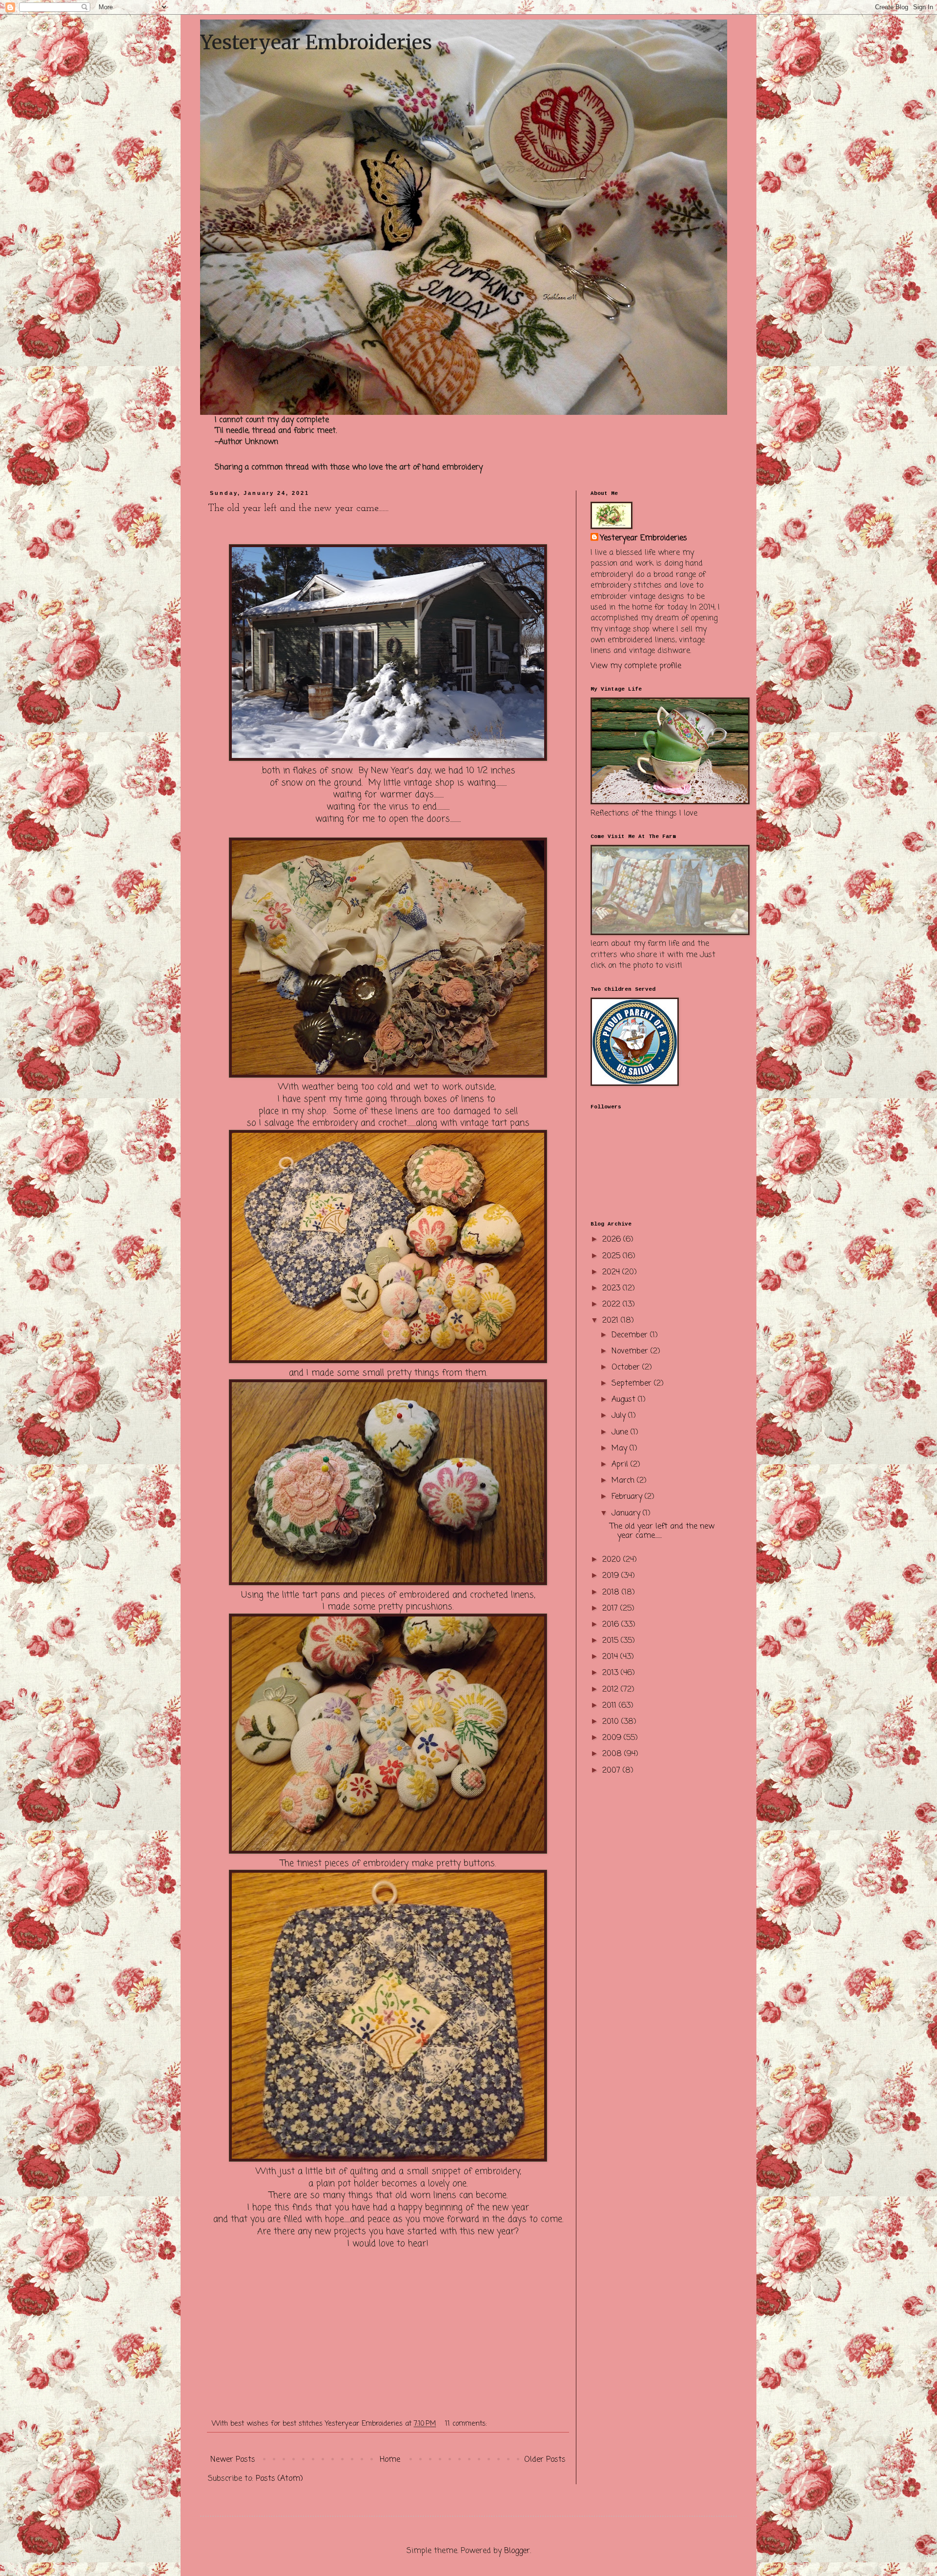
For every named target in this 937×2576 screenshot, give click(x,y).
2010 (612, 1722)
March (624, 1481)
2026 (613, 1240)
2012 (611, 1690)
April (621, 1465)
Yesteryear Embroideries (316, 42)
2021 (611, 1321)
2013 (611, 1673)
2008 (613, 1754)
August (625, 1400)
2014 (611, 1657)
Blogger (517, 2551)
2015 (611, 1641)
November (631, 1351)
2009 (613, 1738)
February (628, 1497)
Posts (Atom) (279, 2479)
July (620, 1416)
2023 (612, 1288)
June (621, 1432)
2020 (613, 1560)
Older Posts (545, 2460)
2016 (612, 1625)
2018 (612, 1593)
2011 (611, 1706)
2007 (612, 1771)
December (631, 1335)
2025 (612, 1256)
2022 (612, 1305)
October (627, 1368)
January (627, 1513)
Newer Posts (233, 2460)
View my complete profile (636, 666)
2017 (611, 1609)
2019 (612, 1576)
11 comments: (467, 2424)
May (621, 1449)
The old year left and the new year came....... (298, 509)
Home (390, 2460)
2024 (612, 1272)
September (633, 1384)
